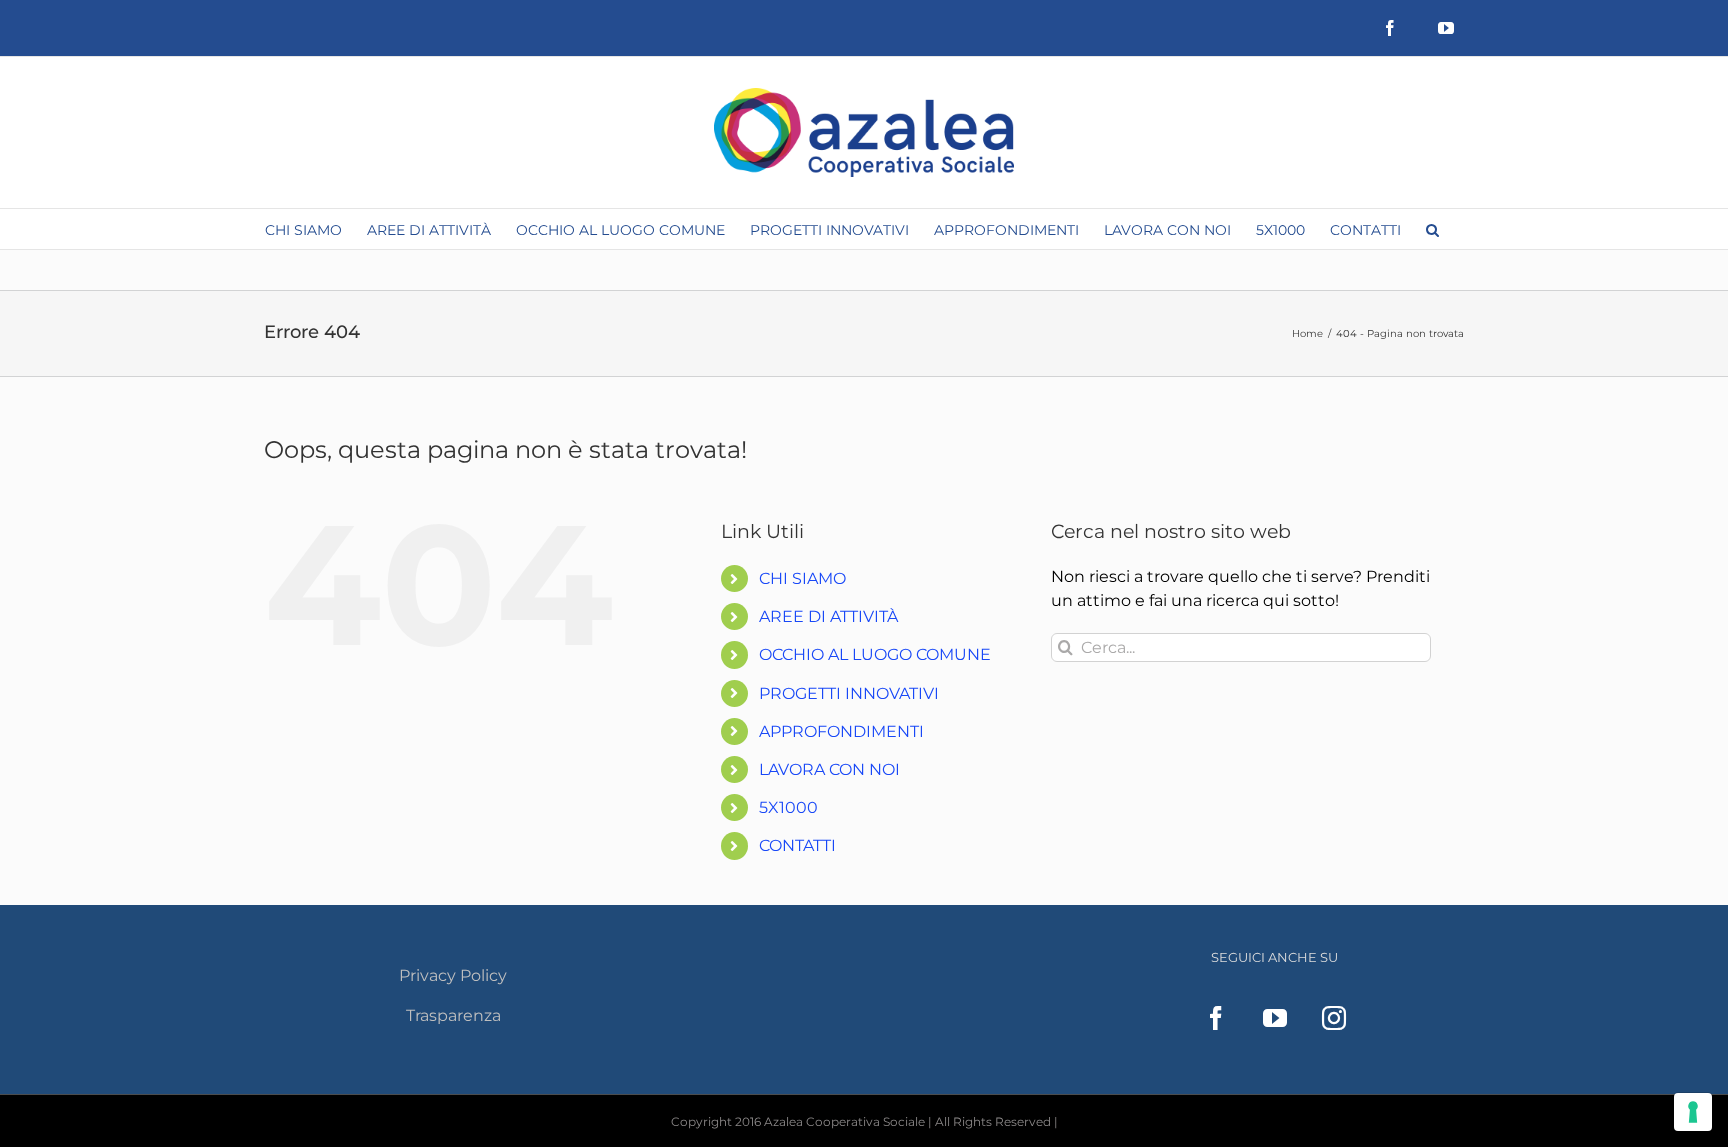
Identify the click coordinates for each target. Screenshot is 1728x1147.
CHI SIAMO (802, 578)
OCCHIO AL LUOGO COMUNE (875, 654)
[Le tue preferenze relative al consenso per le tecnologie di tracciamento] (1693, 1112)
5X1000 (788, 807)
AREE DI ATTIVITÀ (828, 616)
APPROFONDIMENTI (841, 731)
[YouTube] (1275, 1018)
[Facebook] (1216, 1018)
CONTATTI (797, 845)
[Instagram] (1334, 1018)
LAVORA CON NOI (829, 769)
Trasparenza (453, 1015)
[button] (1432, 229)
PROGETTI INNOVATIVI (849, 693)
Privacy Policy (453, 975)
